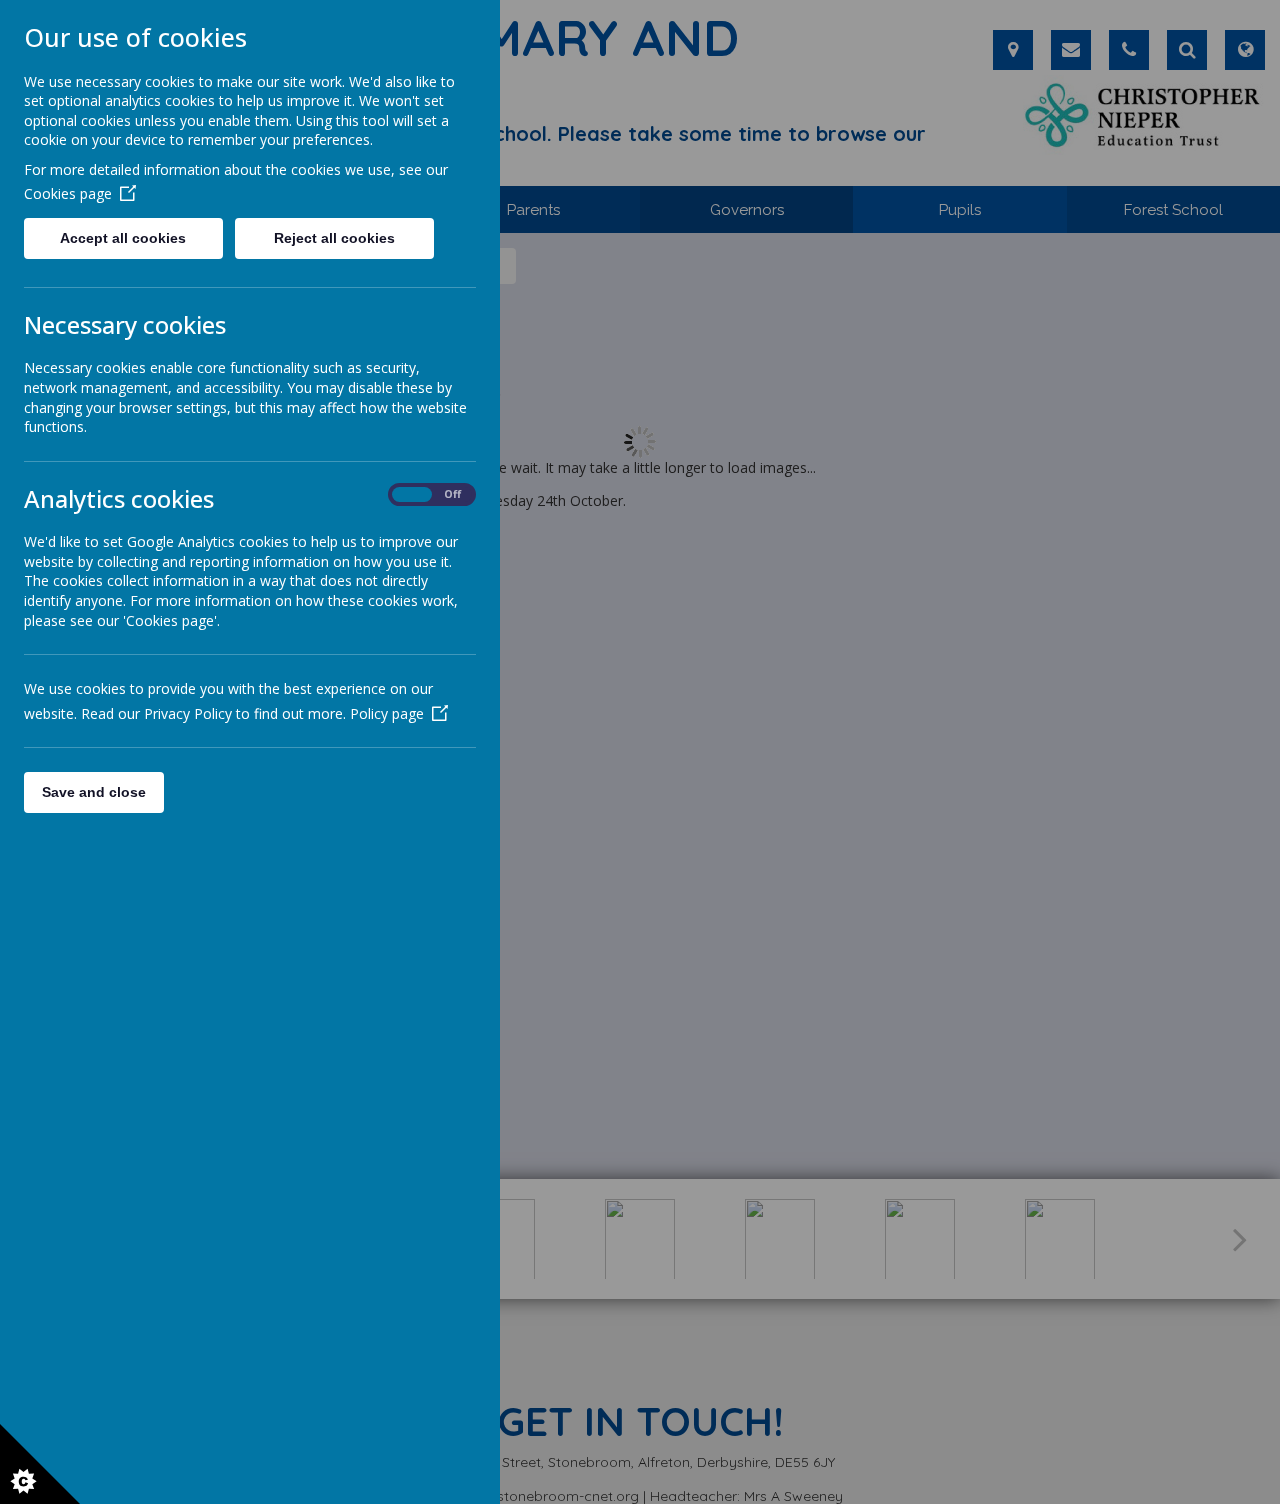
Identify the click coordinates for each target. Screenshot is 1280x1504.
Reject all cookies (334, 238)
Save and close (94, 792)
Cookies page (68, 193)
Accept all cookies (123, 238)
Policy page (387, 713)
